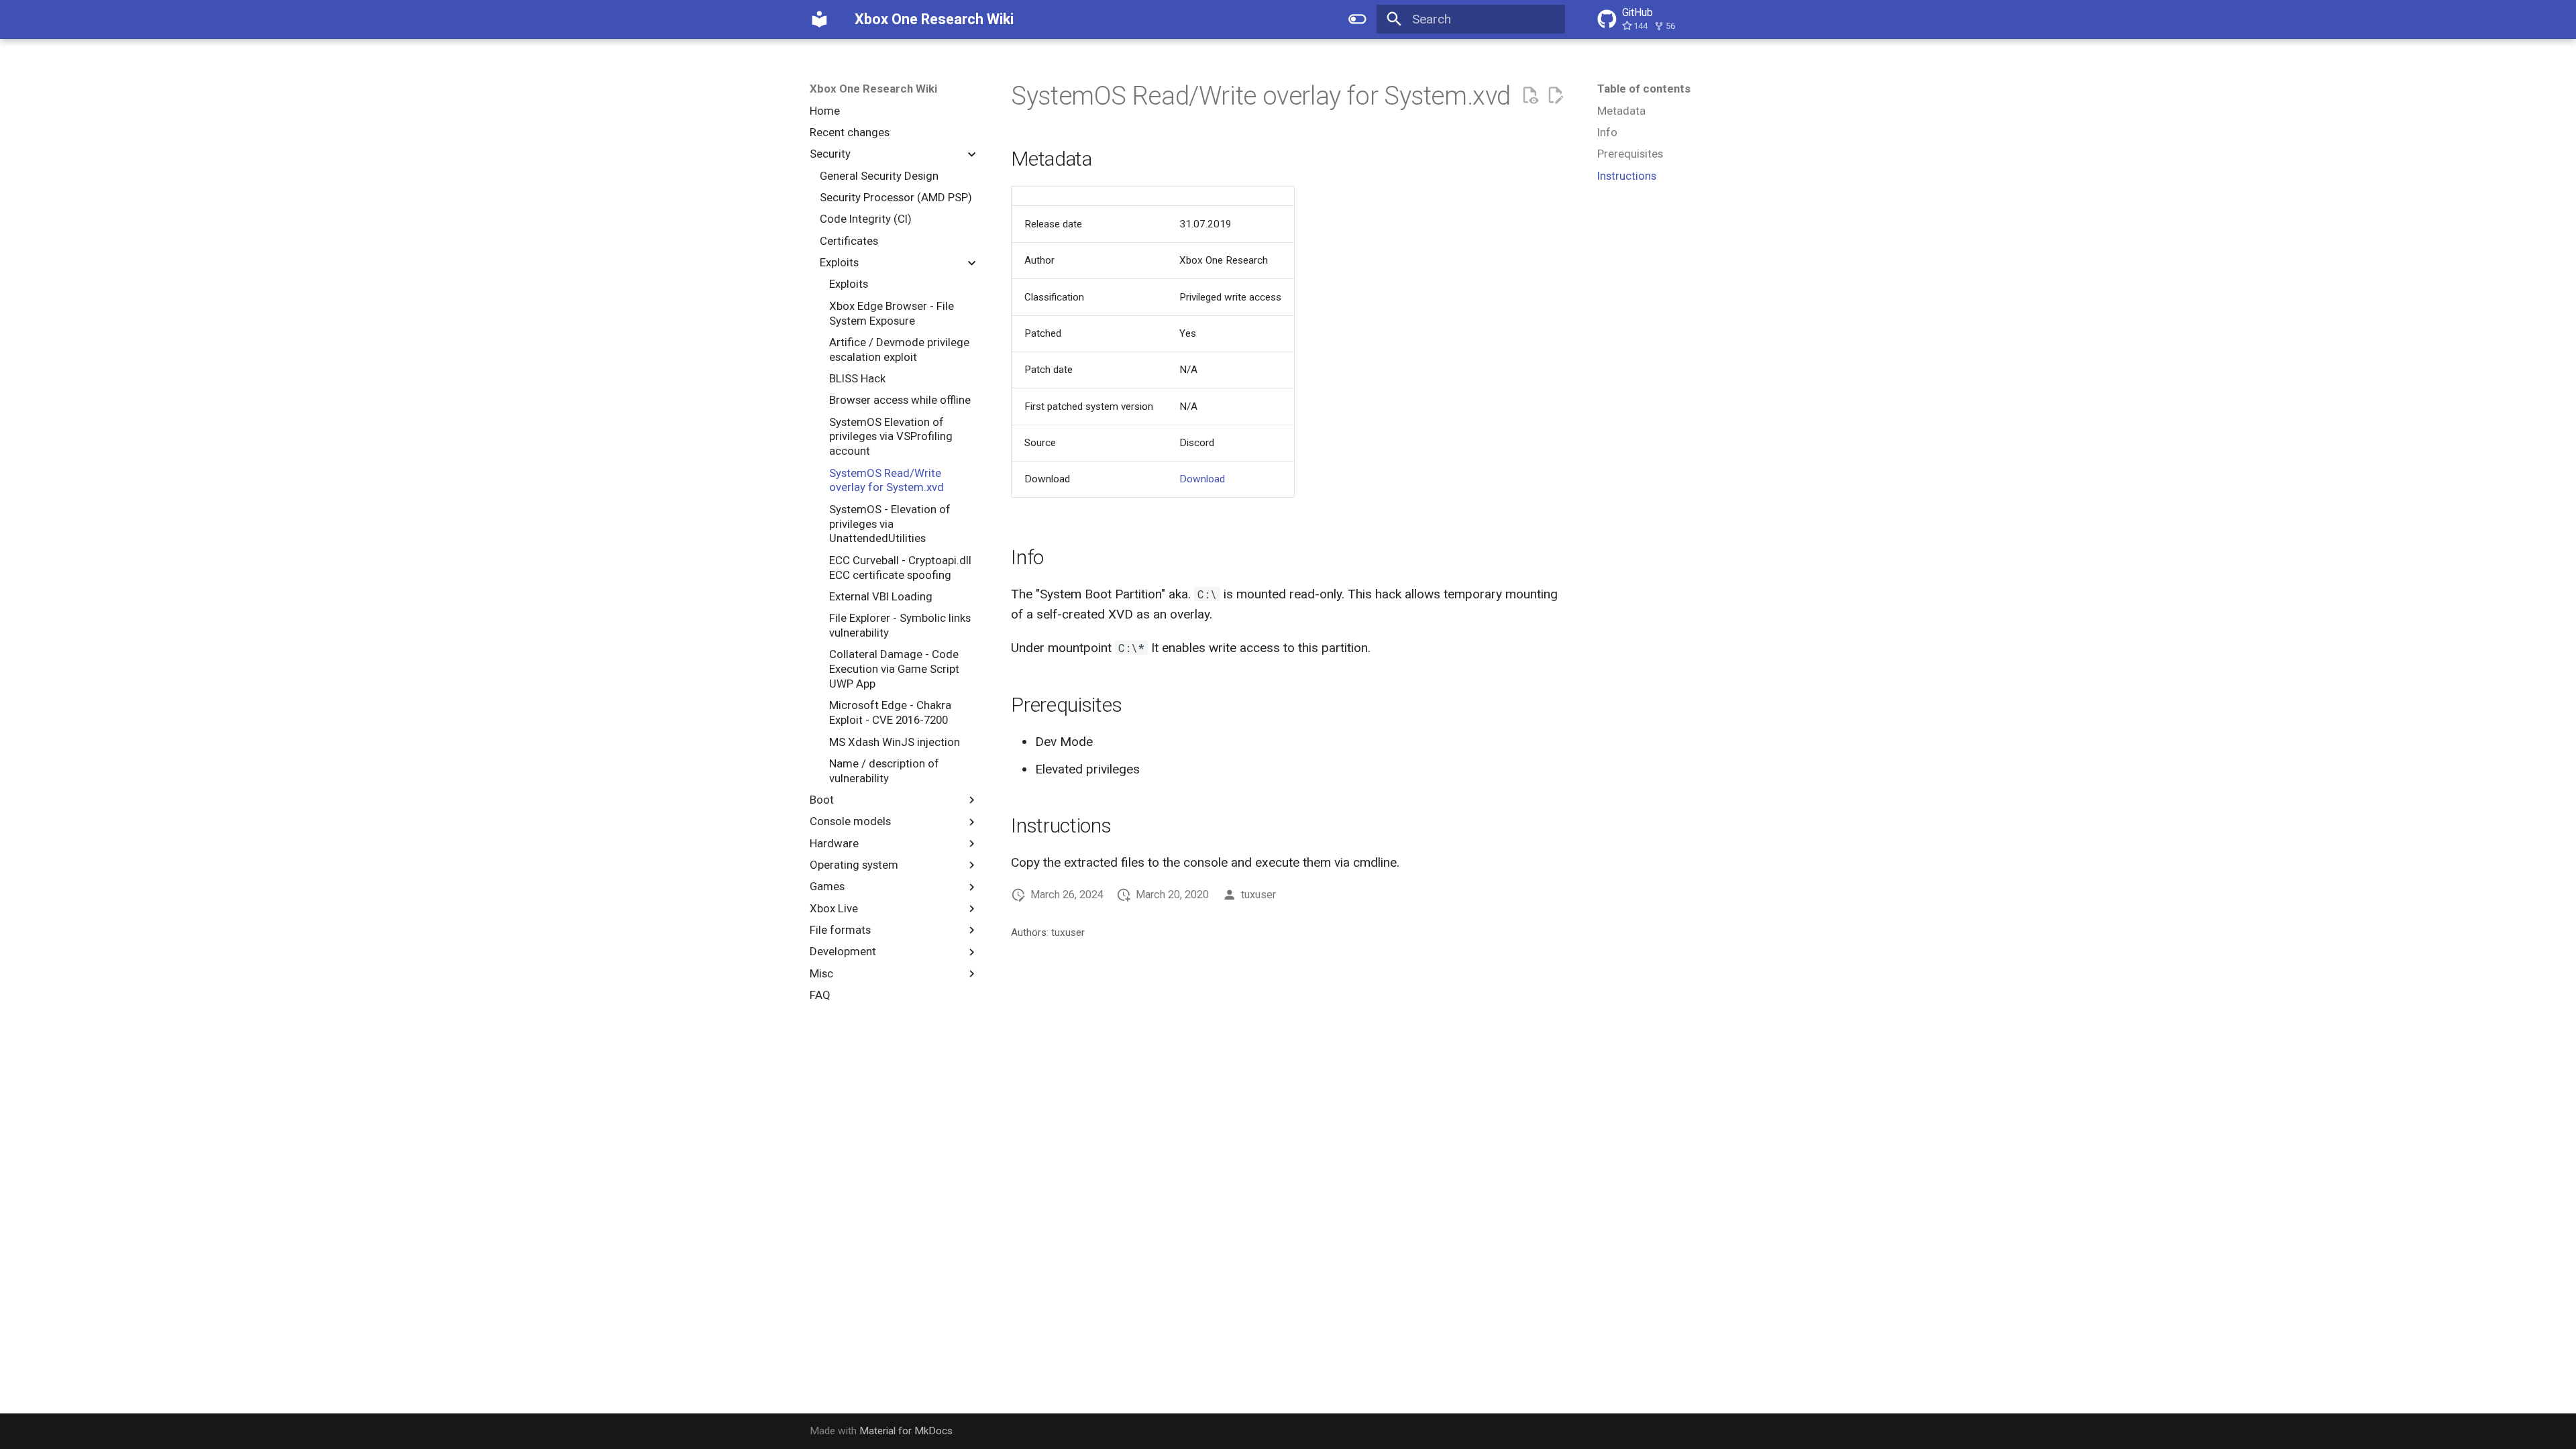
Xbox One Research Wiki (873, 89)
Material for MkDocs (906, 1431)
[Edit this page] (1555, 96)
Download (1202, 479)
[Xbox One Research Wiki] (820, 19)
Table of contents (1644, 89)
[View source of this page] (1530, 96)
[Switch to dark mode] (1357, 19)
